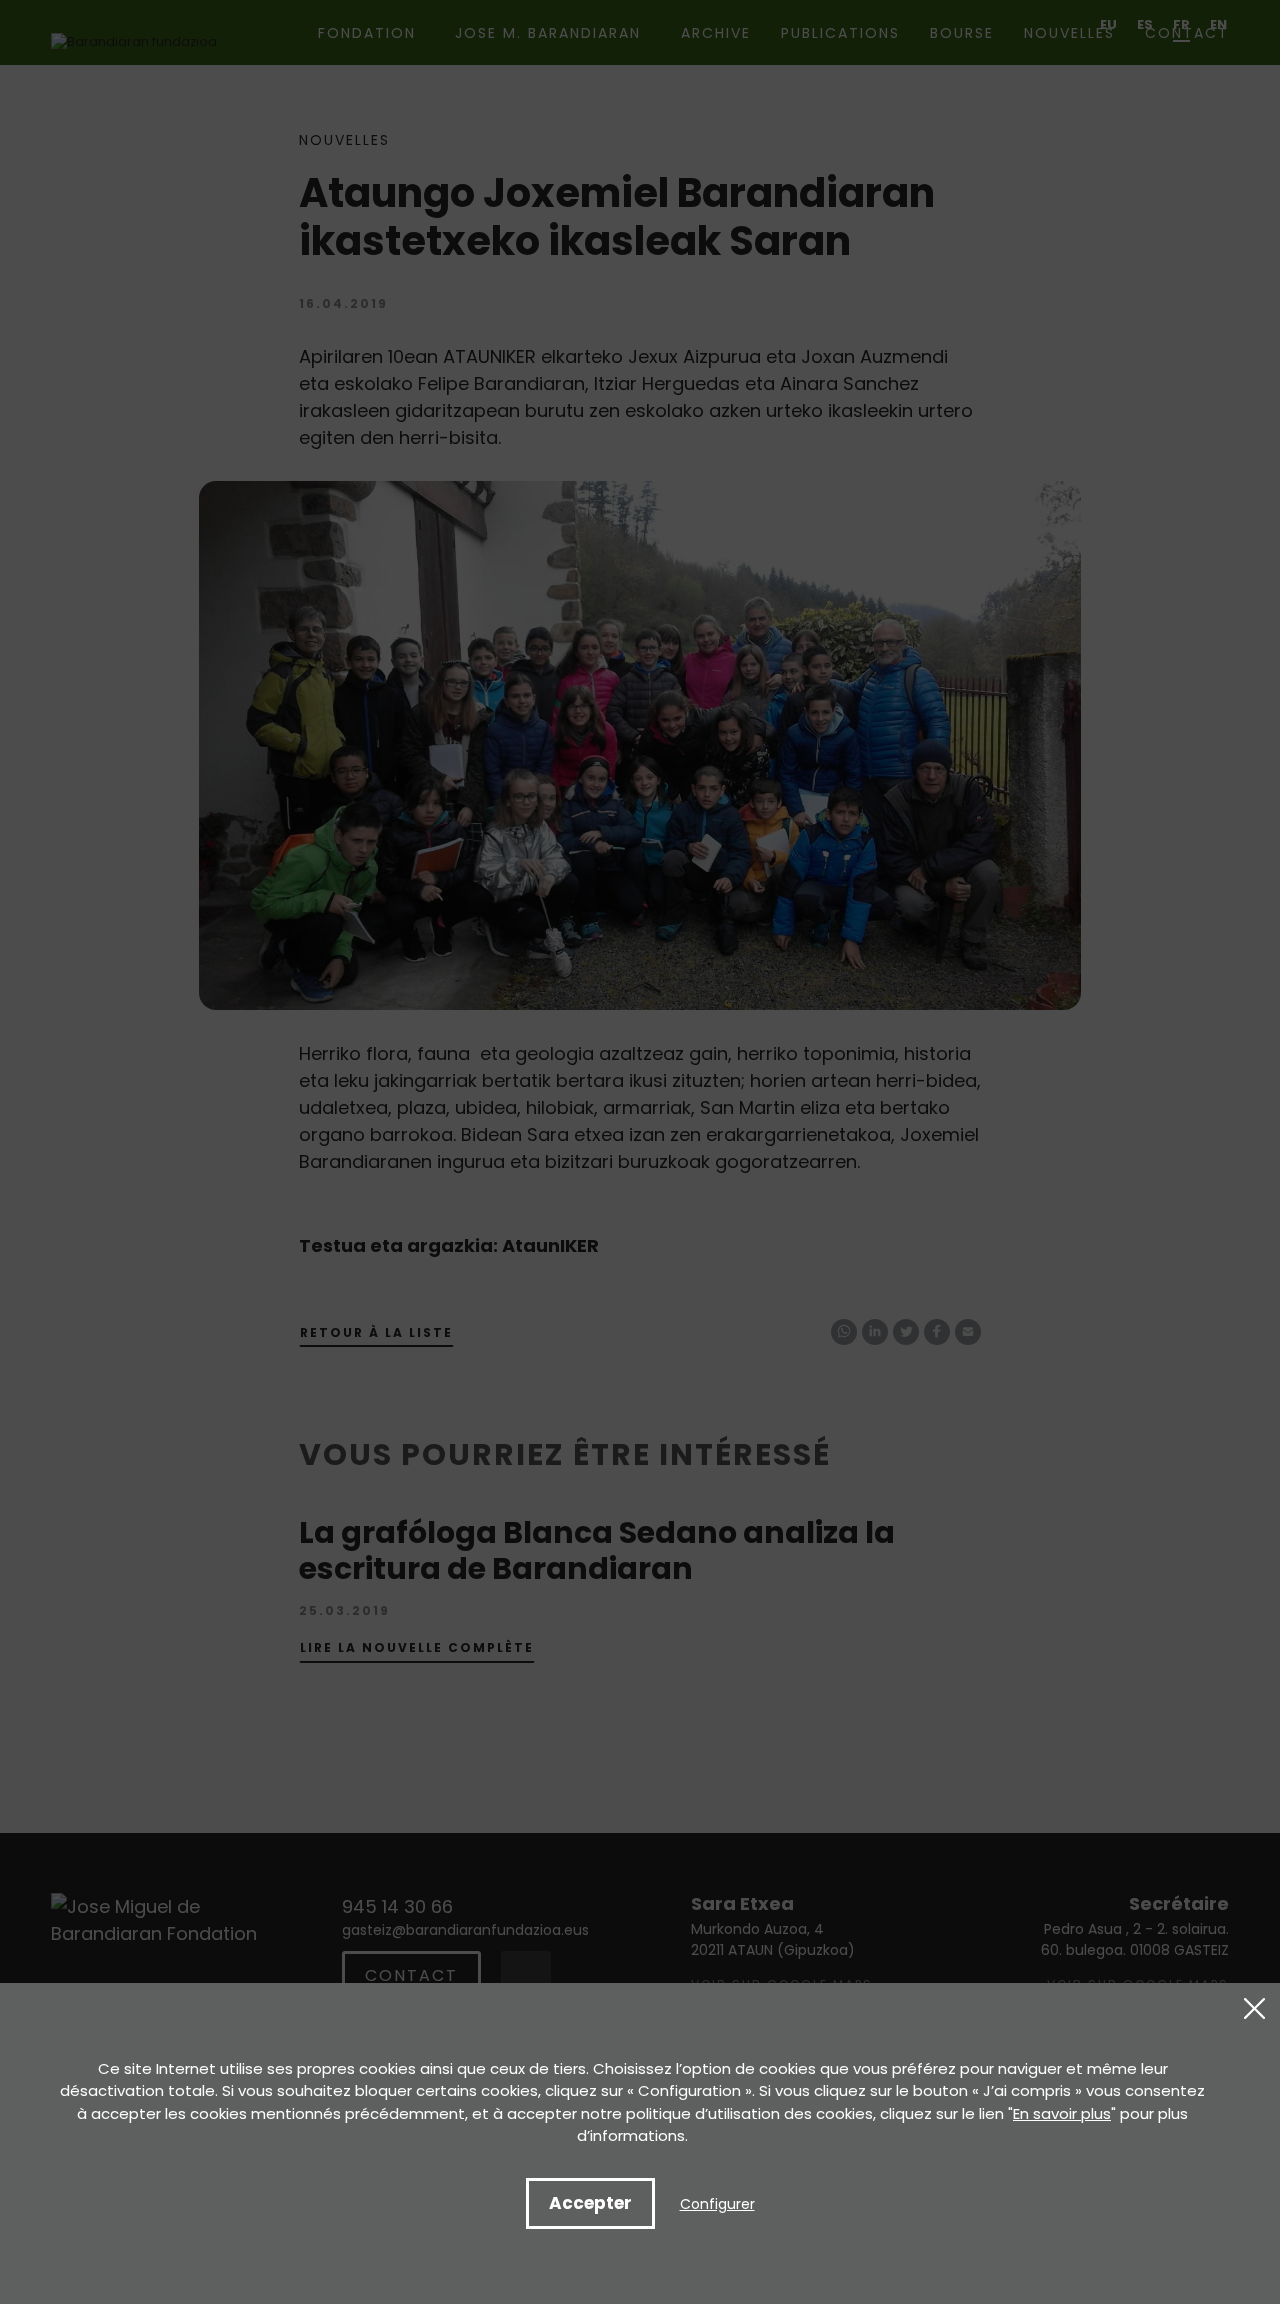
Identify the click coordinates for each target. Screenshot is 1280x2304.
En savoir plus (1062, 2113)
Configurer (717, 2204)
